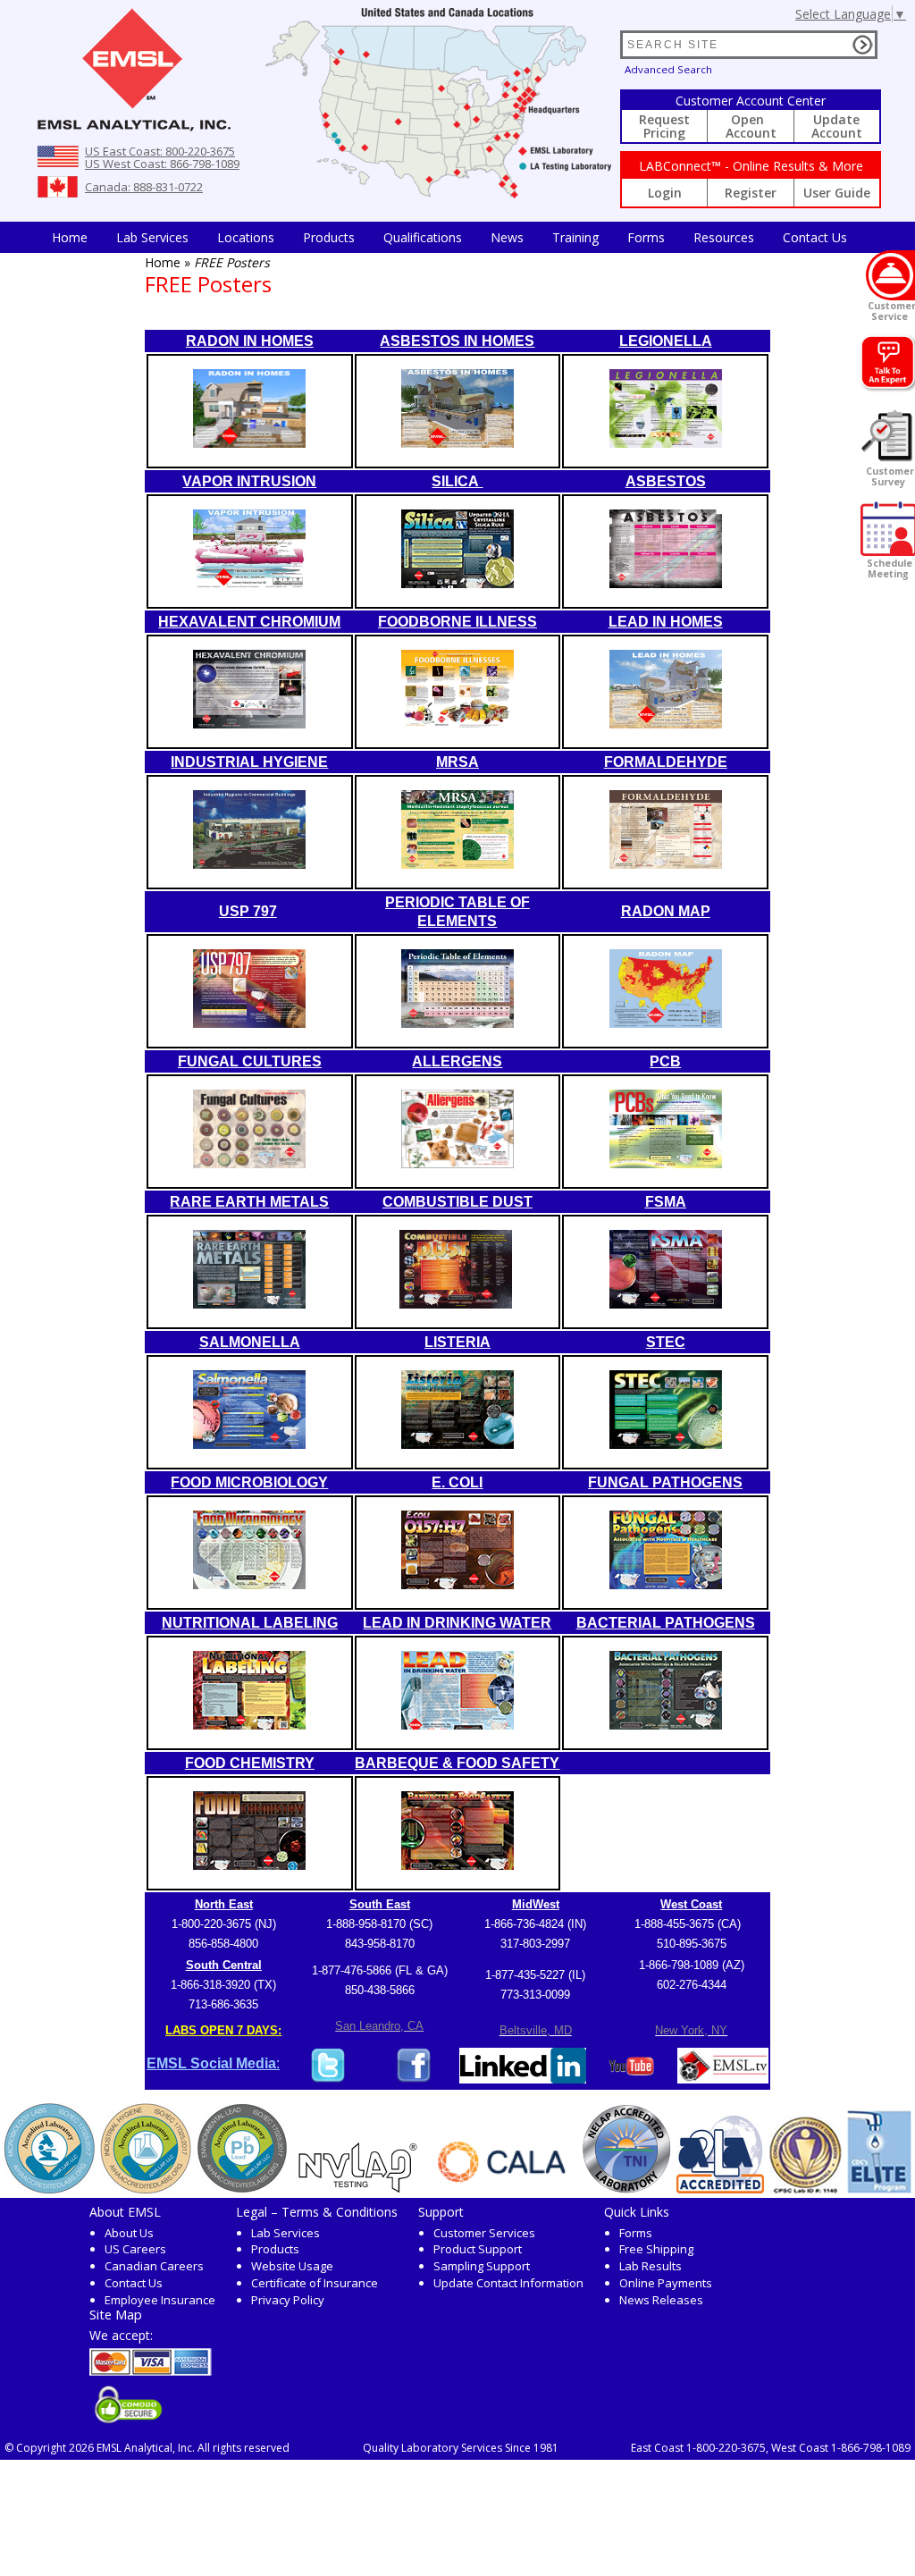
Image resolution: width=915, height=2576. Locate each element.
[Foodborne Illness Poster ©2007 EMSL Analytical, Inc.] (457, 724)
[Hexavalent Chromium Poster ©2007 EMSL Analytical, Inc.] (249, 724)
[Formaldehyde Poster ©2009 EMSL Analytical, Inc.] (666, 864)
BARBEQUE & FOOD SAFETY (457, 1763)
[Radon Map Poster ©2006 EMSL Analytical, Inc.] (666, 1023)
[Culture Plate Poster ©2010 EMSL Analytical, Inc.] (249, 1163)
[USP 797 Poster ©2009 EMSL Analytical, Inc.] (249, 1023)
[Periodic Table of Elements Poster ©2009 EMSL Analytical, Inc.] (457, 1023)
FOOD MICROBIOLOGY (249, 1482)
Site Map (116, 2314)
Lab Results (651, 2266)
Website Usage (292, 2266)
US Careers (135, 2249)
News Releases (661, 2300)
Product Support (478, 2249)
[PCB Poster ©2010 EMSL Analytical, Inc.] (666, 1163)
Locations (246, 237)
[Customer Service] (890, 275)
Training (575, 237)
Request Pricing (664, 126)
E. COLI (457, 1482)
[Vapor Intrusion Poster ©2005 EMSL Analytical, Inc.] (249, 583)
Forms (646, 237)
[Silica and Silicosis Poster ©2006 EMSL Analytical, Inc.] (457, 583)
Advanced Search (668, 69)
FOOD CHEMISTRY (250, 1763)
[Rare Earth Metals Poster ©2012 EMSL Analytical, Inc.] (249, 1304)
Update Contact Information (508, 2283)
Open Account (751, 126)
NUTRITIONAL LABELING (250, 1623)
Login (665, 193)
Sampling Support (482, 2266)
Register (751, 193)
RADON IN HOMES (250, 341)
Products (329, 237)
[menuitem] (70, 237)
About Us (129, 2233)
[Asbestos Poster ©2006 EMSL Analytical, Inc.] (666, 583)
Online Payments (666, 2283)
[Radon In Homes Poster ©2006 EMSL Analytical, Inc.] (249, 443)
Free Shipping (656, 2249)
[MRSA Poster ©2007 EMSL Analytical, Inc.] (457, 864)
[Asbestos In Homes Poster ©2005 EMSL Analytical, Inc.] (457, 443)
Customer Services (484, 2233)
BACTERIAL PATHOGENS (666, 1623)
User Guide (837, 193)
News (507, 237)
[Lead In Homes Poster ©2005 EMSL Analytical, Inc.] (666, 724)
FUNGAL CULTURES (250, 1061)
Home (70, 237)
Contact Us (815, 237)
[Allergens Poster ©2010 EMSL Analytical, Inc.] (457, 1163)
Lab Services (285, 2233)
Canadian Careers (154, 2266)
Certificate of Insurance (315, 2283)
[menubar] (449, 237)
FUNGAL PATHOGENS (665, 1482)
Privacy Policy (288, 2300)
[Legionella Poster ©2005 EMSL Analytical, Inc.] (666, 443)
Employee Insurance (160, 2300)
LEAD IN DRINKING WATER (457, 1623)
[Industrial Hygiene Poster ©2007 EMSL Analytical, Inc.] (249, 864)
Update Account (837, 126)
